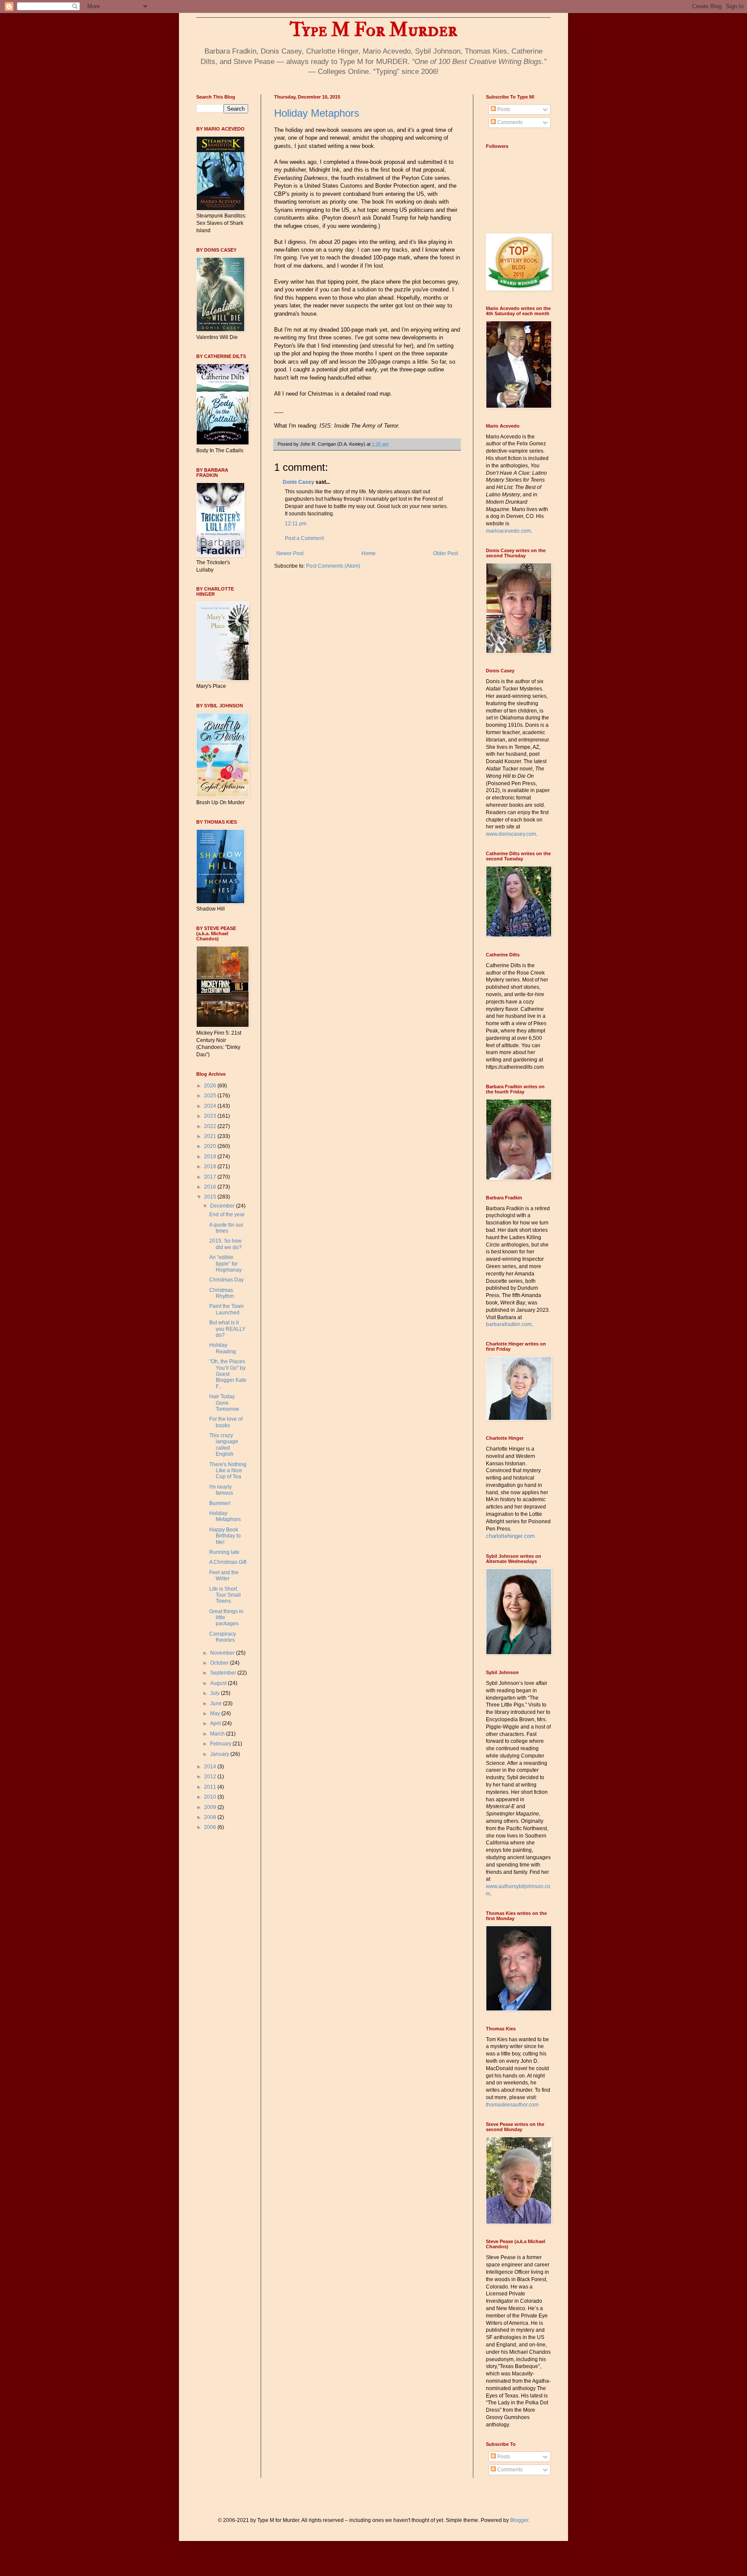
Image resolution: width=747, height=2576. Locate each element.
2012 (211, 1777)
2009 (211, 1807)
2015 (211, 1197)
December (223, 1206)
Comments (509, 122)
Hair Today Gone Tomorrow (224, 1403)
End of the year (227, 1214)
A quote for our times (226, 1228)
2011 (211, 1787)
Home (369, 553)
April (216, 1723)
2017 (211, 1177)
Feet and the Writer (224, 1576)
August (219, 1683)
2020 (211, 1146)
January (220, 1754)
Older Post (445, 553)
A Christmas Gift (228, 1562)
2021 (211, 1136)
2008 (211, 1817)
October (220, 1663)
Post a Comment (304, 538)
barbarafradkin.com (509, 1324)
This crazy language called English (224, 1445)
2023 (211, 1116)
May (216, 1713)
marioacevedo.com (508, 531)
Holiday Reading (223, 1348)
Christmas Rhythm (222, 1293)
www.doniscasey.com (511, 834)
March (218, 1734)
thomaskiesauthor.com (512, 2105)
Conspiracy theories (223, 1637)
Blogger (519, 2520)
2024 (211, 1106)
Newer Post (290, 553)
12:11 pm (296, 524)
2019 (211, 1157)
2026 (211, 1086)
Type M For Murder (373, 30)
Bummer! (220, 1503)
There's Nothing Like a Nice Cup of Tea (228, 1471)
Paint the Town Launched (227, 1309)
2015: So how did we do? (225, 1244)
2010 (211, 1797)
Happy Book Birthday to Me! (225, 1536)
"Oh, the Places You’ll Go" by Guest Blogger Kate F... (228, 1374)
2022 (211, 1126)
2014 (211, 1767)
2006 (211, 1827)
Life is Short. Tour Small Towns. (225, 1595)
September (224, 1673)
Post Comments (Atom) (333, 566)
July (215, 1693)
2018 (211, 1167)
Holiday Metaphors (317, 113)
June (217, 1703)
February (221, 1744)
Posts (503, 109)
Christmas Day (227, 1280)
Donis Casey (298, 482)
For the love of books (226, 1422)
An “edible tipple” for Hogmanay (225, 1264)
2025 (211, 1096)
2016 (211, 1187)
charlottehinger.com (510, 1536)
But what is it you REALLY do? (227, 1329)
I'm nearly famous (221, 1490)
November (223, 1653)
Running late (224, 1552)
